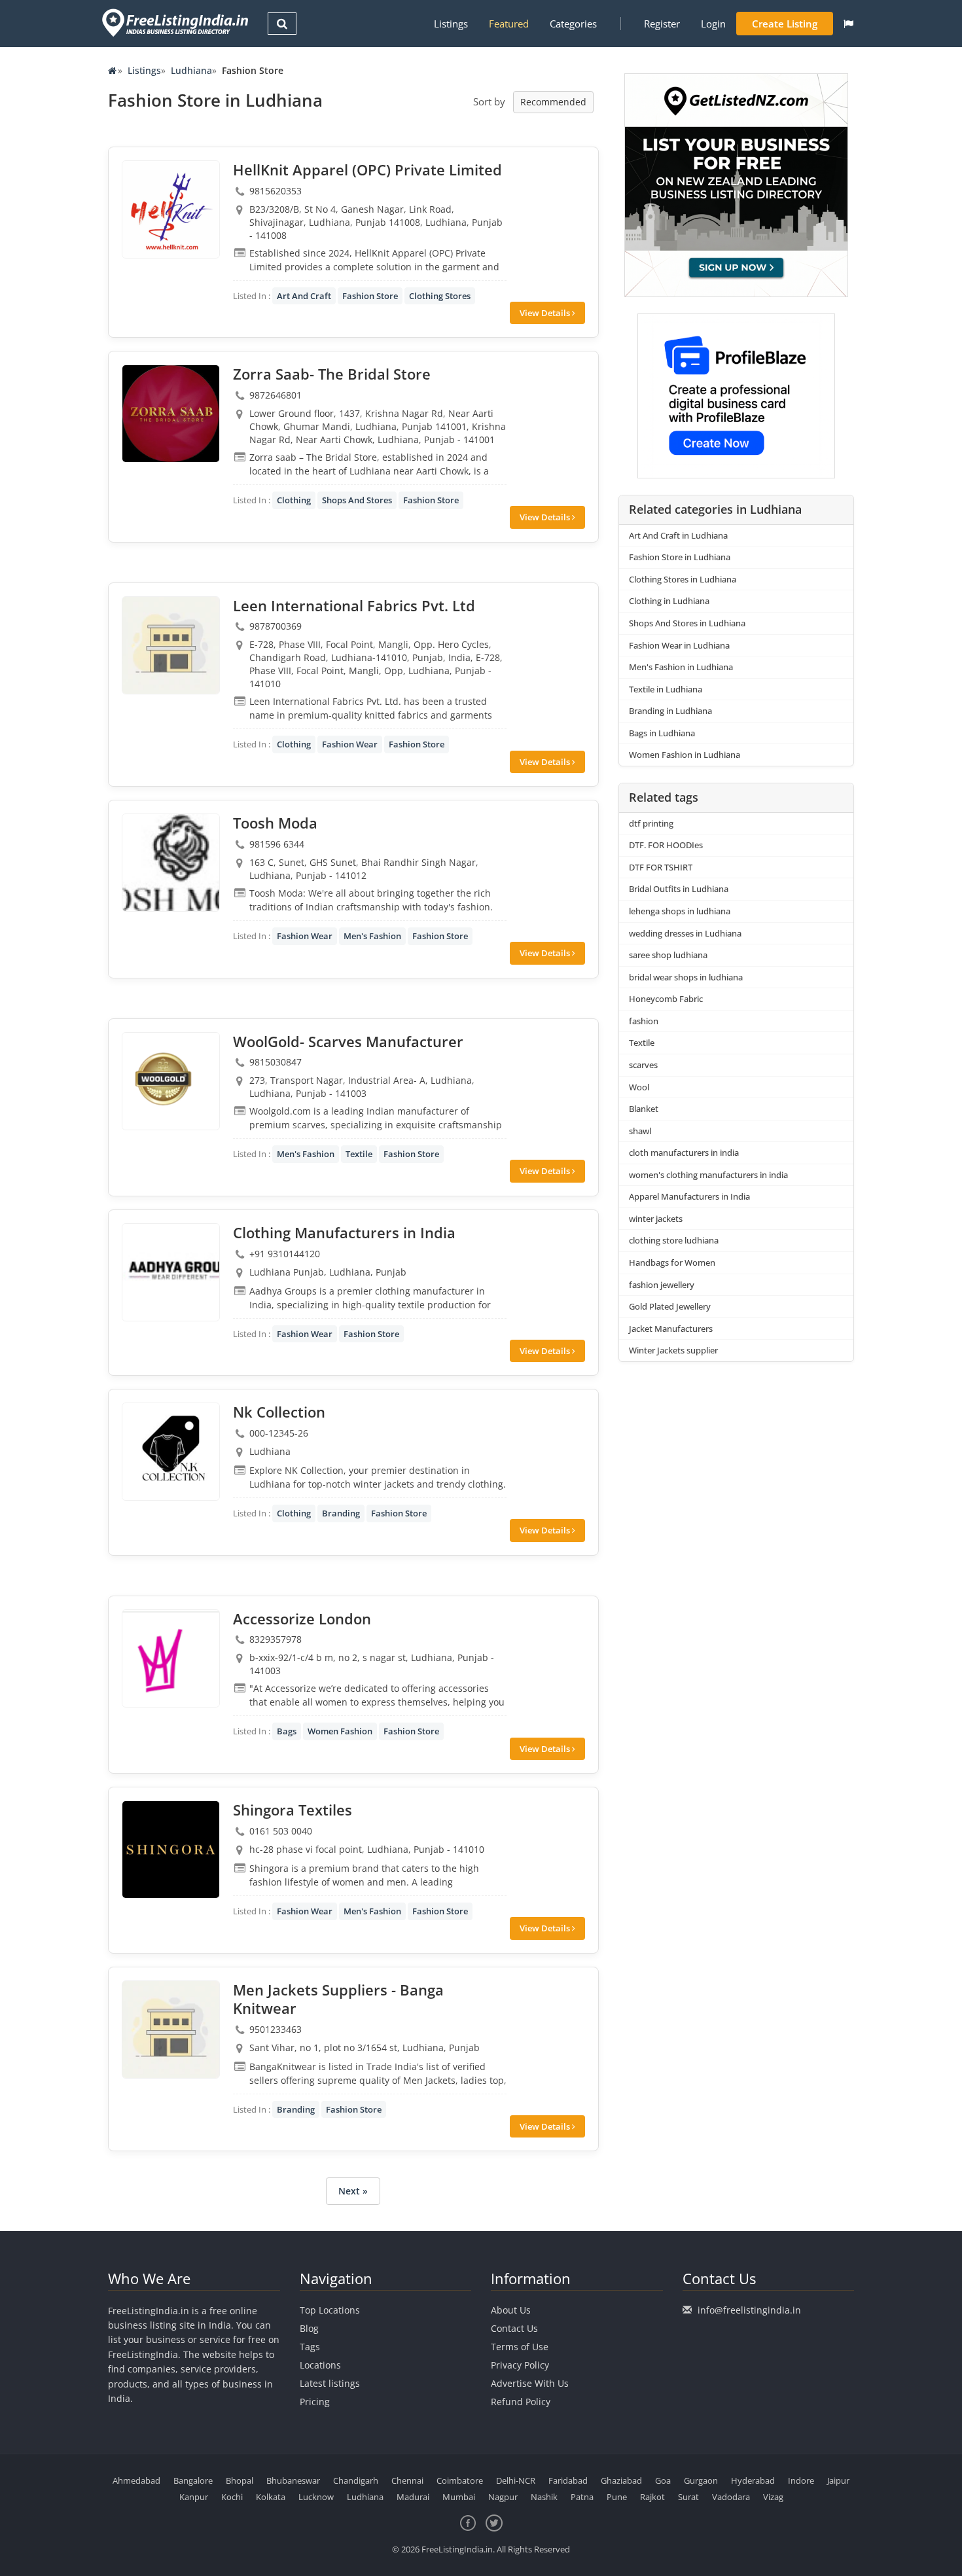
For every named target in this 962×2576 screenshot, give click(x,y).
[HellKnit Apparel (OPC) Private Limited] (171, 209)
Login (713, 24)
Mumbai (459, 2497)
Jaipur (838, 2480)
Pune (617, 2497)
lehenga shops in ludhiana (680, 911)
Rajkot (652, 2497)
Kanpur (194, 2497)
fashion (644, 1021)
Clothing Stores (440, 296)
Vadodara (731, 2497)
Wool (639, 1087)
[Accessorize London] (171, 1658)
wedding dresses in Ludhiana (685, 933)
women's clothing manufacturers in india (708, 1175)
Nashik (544, 2497)
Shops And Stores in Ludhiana (687, 623)
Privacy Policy (520, 2365)
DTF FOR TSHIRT (661, 867)
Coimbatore (460, 2480)
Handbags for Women (672, 1262)
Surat (688, 2497)
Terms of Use (520, 2347)
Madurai (413, 2497)
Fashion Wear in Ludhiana (679, 645)
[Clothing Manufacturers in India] (171, 1272)
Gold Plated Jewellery (670, 1306)
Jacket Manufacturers (671, 1329)
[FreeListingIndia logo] (176, 23)
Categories (573, 24)
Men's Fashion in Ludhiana (681, 667)
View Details (546, 313)
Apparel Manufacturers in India (689, 1196)
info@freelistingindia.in (749, 2310)
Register (662, 24)
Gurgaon (701, 2480)
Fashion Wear (350, 744)
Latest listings (330, 2383)
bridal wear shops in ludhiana (686, 977)
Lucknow (316, 2497)
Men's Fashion (372, 936)
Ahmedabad (136, 2480)
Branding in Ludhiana (670, 711)
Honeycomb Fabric (666, 999)
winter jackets (656, 1219)
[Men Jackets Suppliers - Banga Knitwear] (171, 2030)
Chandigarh (356, 2480)
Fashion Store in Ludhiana (680, 557)
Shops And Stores (357, 500)
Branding (341, 1513)
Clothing (294, 500)
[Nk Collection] (171, 1452)
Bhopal (240, 2480)
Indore (801, 2480)
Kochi (232, 2497)
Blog (309, 2328)
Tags (310, 2347)
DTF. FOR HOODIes (666, 845)
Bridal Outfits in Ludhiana (679, 889)
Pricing (315, 2402)
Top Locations (330, 2310)
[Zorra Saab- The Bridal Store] (171, 414)
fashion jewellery (662, 1285)
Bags (287, 1731)
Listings (451, 24)
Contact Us (514, 2328)
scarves (643, 1065)
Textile (359, 1154)
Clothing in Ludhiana (669, 601)
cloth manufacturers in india (684, 1153)
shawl (640, 1131)
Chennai (407, 2480)
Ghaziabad (621, 2480)
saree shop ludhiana (668, 955)
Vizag (773, 2497)
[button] (848, 24)
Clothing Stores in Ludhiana (683, 579)
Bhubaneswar (293, 2480)
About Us (511, 2310)
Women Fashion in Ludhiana (685, 755)
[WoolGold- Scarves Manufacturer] (171, 1081)
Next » (353, 2191)
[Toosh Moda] (171, 863)
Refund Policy (521, 2402)
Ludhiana (191, 70)
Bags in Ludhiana (662, 733)
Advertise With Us (530, 2383)
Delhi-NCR (516, 2480)
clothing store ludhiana (674, 1240)
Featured (509, 24)
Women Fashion (340, 1731)
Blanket (644, 1109)
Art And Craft (304, 296)
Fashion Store (370, 296)
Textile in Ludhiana (666, 689)
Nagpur (503, 2497)
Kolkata (271, 2497)
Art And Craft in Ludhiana (678, 535)
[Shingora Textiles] (171, 1850)
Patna (582, 2497)
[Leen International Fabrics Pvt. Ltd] (171, 645)
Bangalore (193, 2480)
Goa (663, 2480)
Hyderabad (753, 2480)
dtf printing (651, 823)
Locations (320, 2365)
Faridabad (568, 2480)
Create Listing (785, 24)
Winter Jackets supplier (673, 1350)
